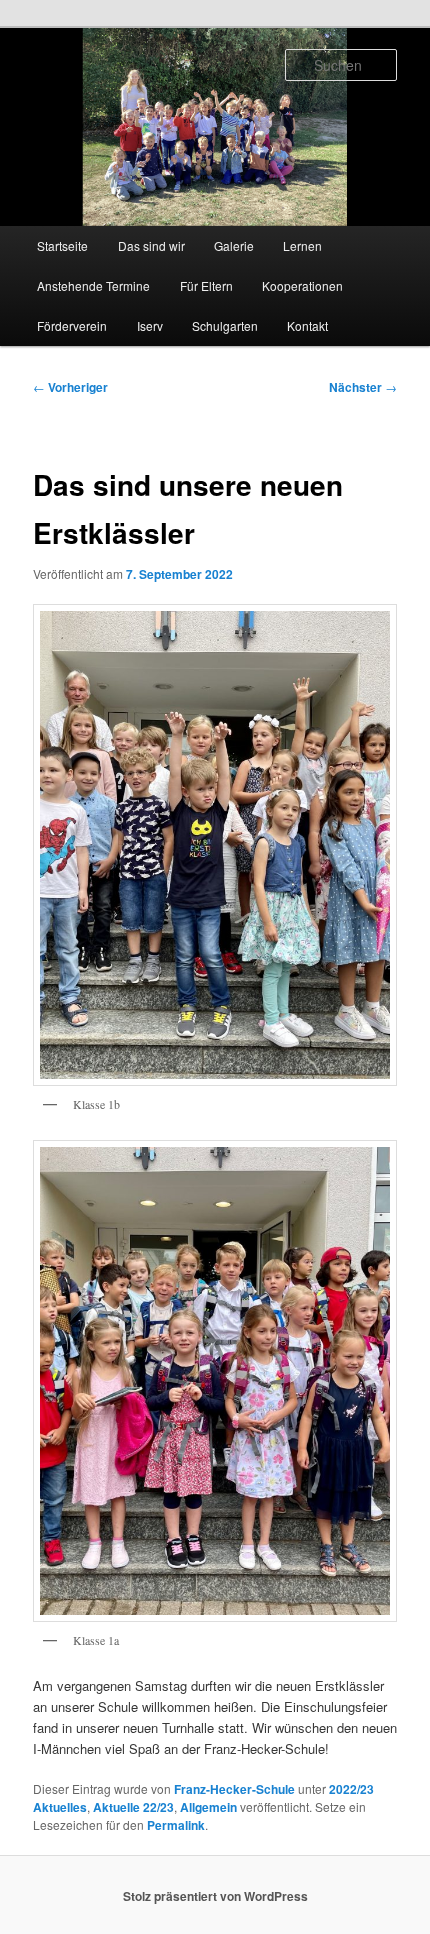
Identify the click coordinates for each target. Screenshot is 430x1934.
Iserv (150, 325)
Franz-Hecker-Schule (234, 1789)
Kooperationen (302, 285)
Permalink (176, 1825)
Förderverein (72, 325)
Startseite (62, 245)
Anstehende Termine (93, 285)
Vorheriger (70, 387)
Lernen (302, 245)
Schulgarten (225, 325)
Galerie (234, 245)
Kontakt (307, 325)
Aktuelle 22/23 (133, 1807)
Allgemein (208, 1807)
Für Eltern (206, 285)
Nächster (363, 387)
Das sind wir (151, 245)
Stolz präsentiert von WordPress (215, 1896)
